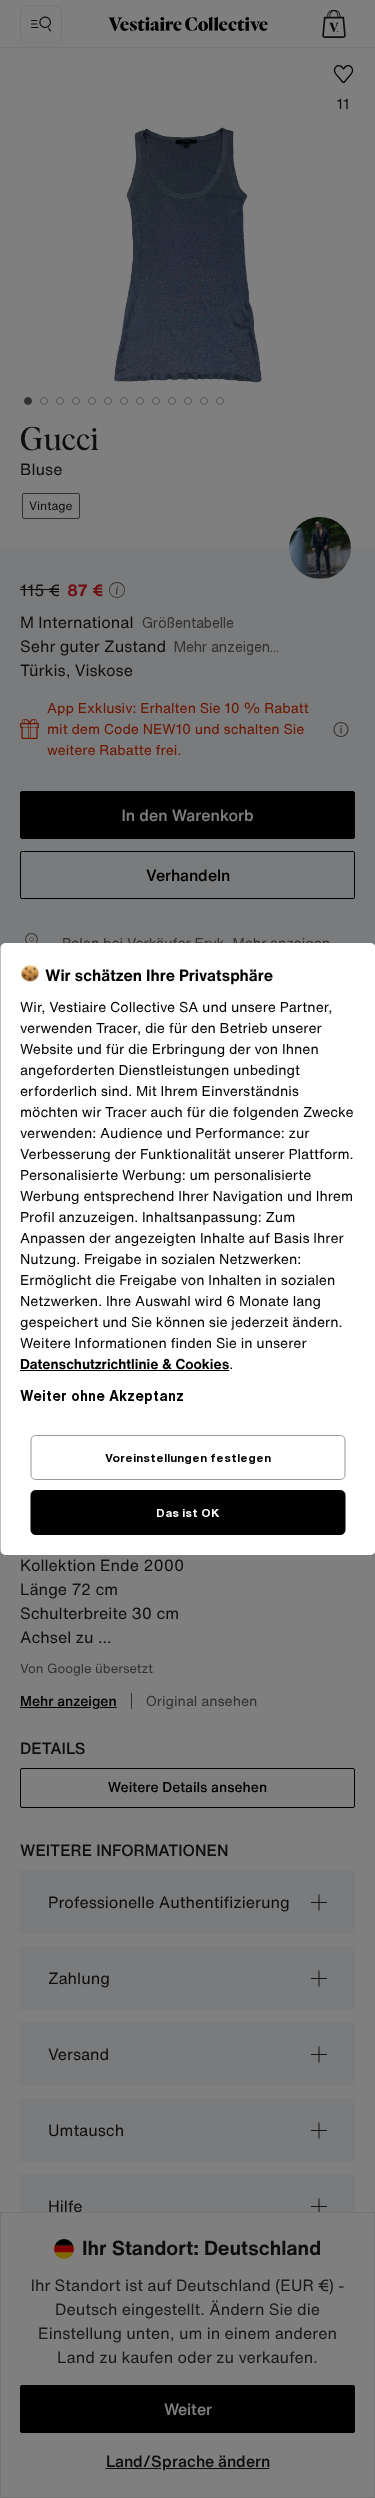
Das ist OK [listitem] (187, 1512)
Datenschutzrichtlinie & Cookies (124, 1364)
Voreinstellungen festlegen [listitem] (188, 1457)
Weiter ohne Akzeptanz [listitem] (102, 1395)
